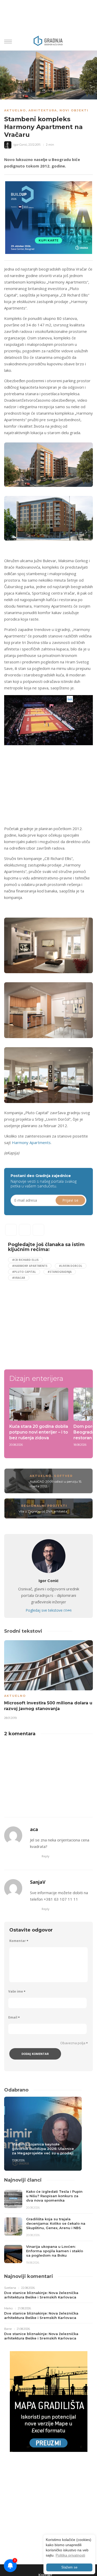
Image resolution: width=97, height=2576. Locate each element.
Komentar (19, 1941)
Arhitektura (43, 110)
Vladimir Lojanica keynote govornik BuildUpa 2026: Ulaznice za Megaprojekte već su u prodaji (43, 2149)
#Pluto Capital (24, 1272)
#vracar (19, 1278)
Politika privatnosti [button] (70, 2555)
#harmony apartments (30, 1266)
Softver (63, 1476)
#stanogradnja (60, 1272)
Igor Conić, (21, 145)
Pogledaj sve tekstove (48, 1610)
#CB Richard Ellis (25, 1260)
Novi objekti (74, 110)
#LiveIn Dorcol (71, 1266)
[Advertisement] (48, 784)
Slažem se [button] (69, 2567)
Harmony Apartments (31, 1142)
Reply (46, 1856)
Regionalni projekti (44, 1506)
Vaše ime (17, 1991)
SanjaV (38, 1882)
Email (14, 2017)
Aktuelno (15, 110)
